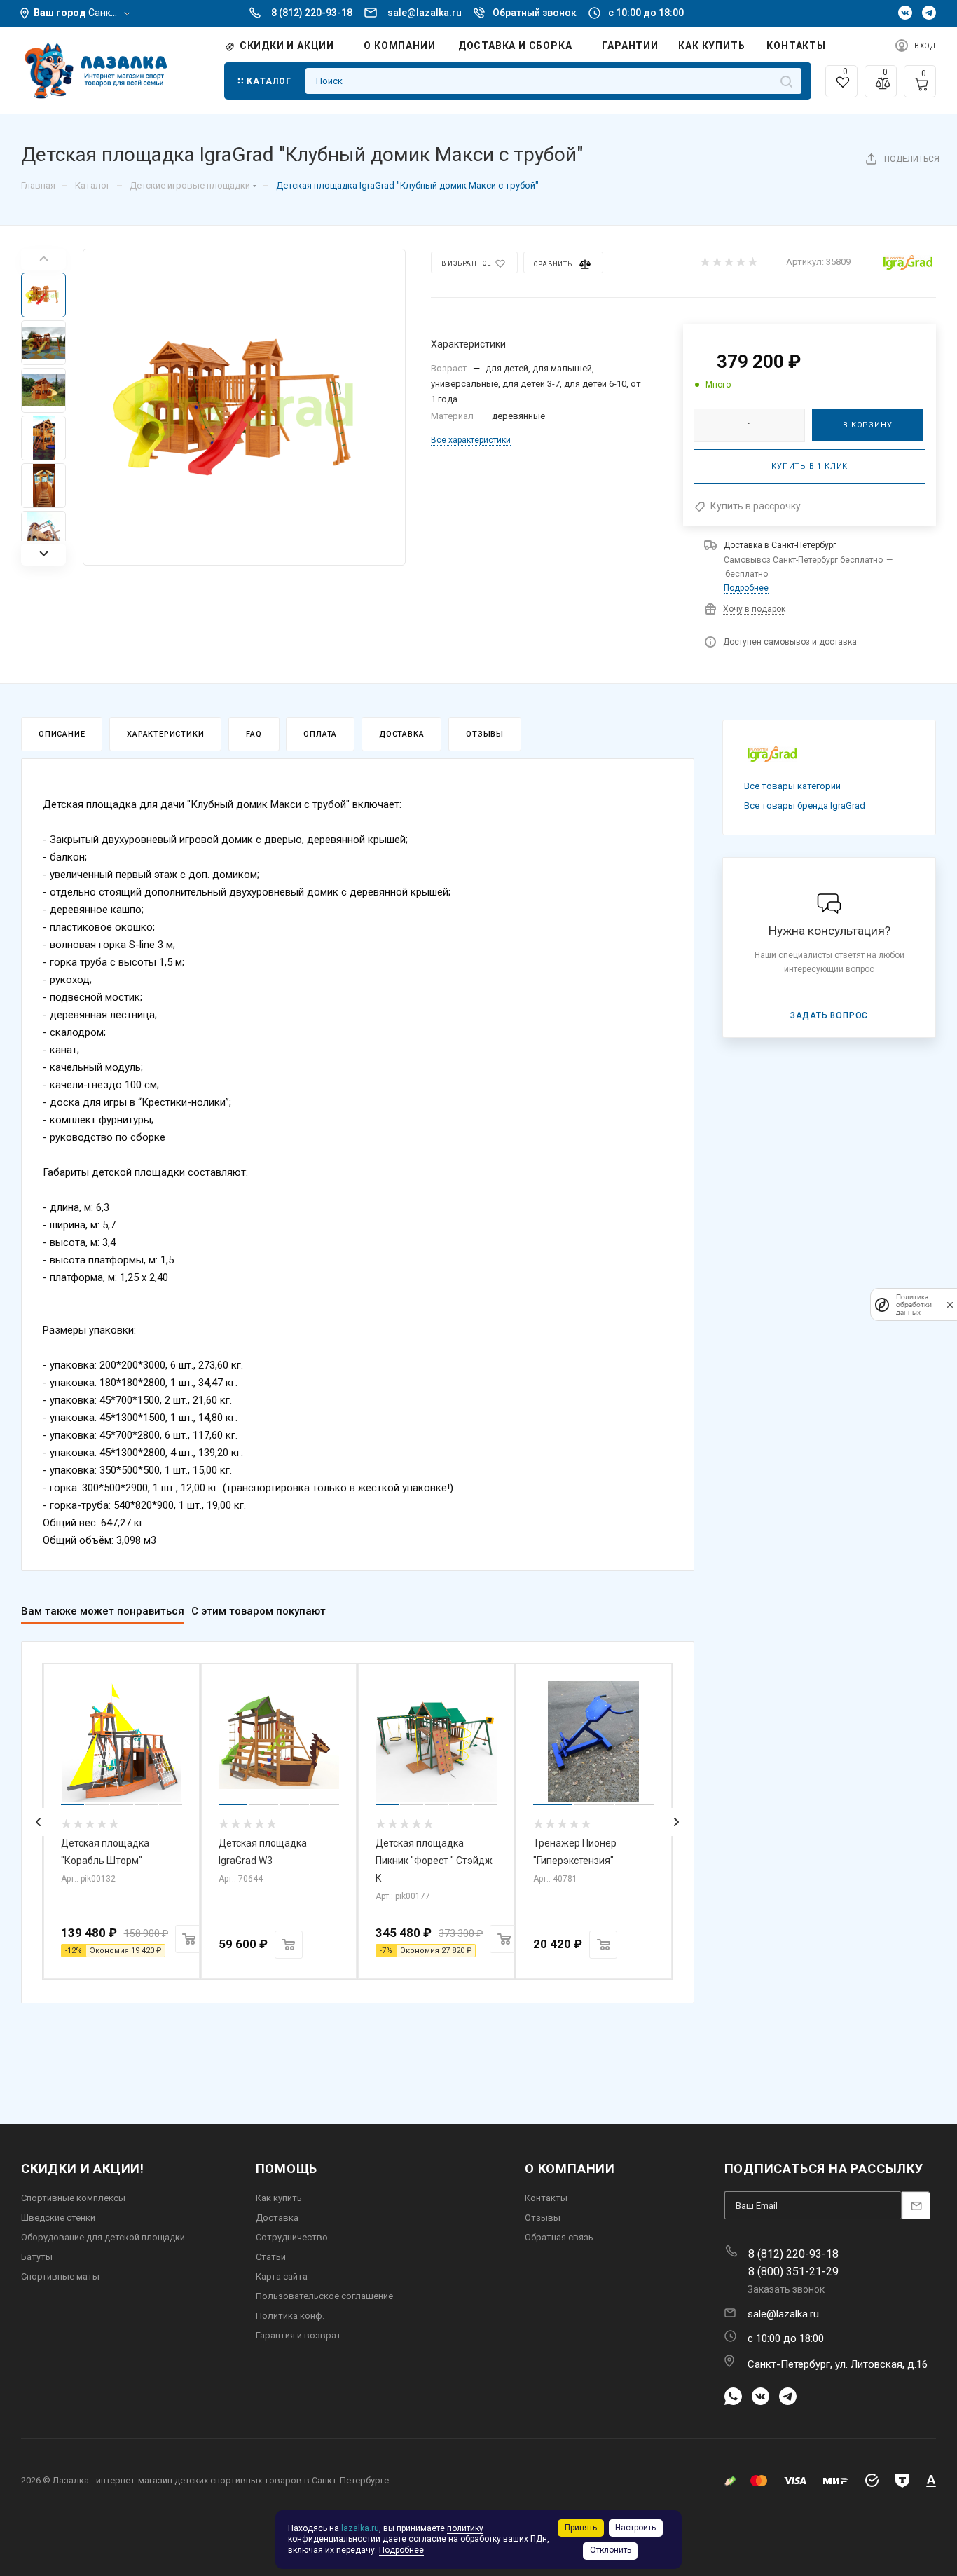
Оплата (320, 734)
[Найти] (786, 81)
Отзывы (485, 734)
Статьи (271, 2257)
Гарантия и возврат (298, 2335)
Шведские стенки (58, 2218)
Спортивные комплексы (73, 2198)
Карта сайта (282, 2276)
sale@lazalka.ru (425, 13)
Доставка (401, 734)
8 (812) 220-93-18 (312, 13)
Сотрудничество (292, 2237)
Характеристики (165, 734)
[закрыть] (950, 1304)
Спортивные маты (60, 2276)
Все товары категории (792, 786)
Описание (62, 734)
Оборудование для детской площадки (103, 2237)
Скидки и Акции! (83, 2169)
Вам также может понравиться (103, 1611)
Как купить (279, 2198)
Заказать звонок (786, 2289)
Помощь (287, 2169)
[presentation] (39, 1822)
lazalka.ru (360, 2528)
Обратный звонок (535, 13)
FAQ (254, 734)
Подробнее (746, 588)
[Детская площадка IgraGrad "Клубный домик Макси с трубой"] (244, 407)
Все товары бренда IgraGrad (805, 806)
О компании (570, 2169)
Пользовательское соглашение (324, 2296)
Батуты (37, 2257)
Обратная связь (559, 2237)
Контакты (546, 2198)
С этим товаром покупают (259, 1611)
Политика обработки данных (914, 1304)
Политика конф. (290, 2316)
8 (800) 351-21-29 (793, 2272)
